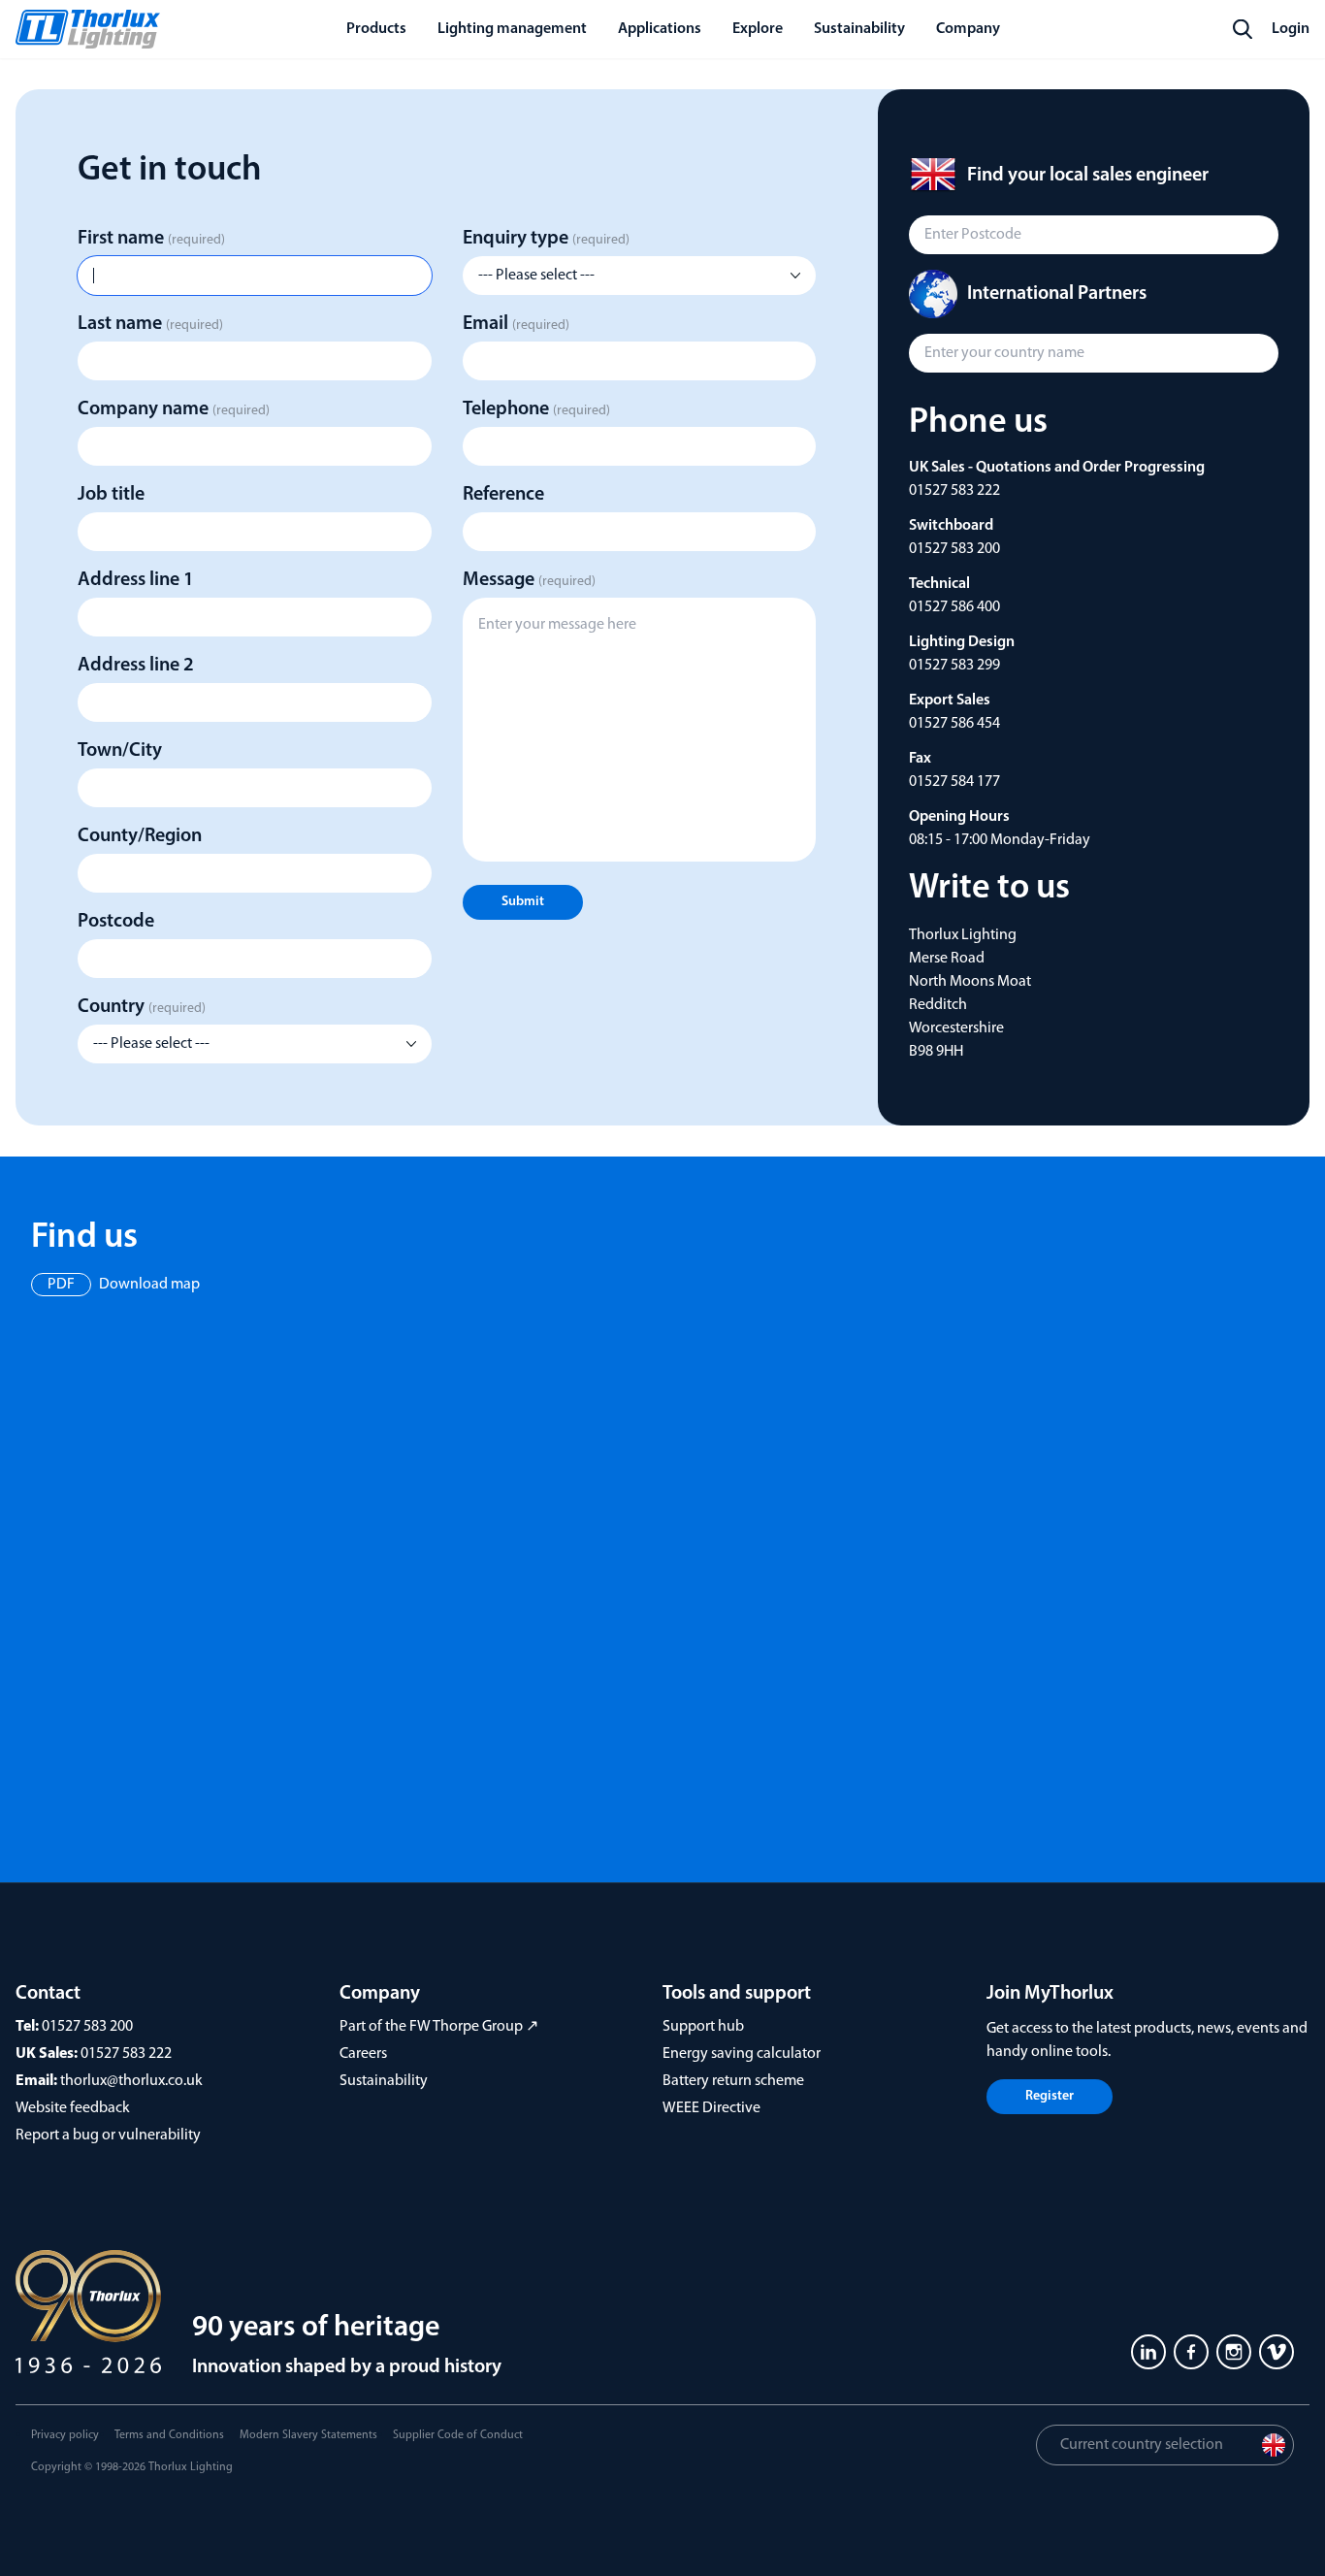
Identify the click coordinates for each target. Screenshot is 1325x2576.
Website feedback (73, 2108)
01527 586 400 (954, 607)
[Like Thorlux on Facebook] (1191, 2352)
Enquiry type (546, 239)
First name (151, 239)
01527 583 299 (954, 666)
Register (1050, 2096)
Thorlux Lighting (191, 2467)
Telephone (536, 409)
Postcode (116, 922)
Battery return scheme (733, 2081)
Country (142, 1007)
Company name (174, 409)
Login (1291, 29)
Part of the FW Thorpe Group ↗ (439, 2027)
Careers (363, 2054)
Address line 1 (136, 580)
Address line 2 (136, 666)
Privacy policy (65, 2435)
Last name (150, 324)
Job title (111, 495)
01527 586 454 (954, 724)
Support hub (703, 2027)
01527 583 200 (954, 549)
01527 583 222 (954, 491)
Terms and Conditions (169, 2435)
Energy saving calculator (742, 2054)
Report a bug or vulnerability (108, 2136)
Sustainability (384, 2081)
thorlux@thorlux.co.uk (131, 2081)
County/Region (140, 836)
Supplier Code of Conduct (458, 2435)
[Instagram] (1234, 2352)
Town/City (120, 751)
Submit (523, 902)
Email (516, 324)
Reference (503, 495)
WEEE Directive (711, 2108)
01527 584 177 (954, 782)
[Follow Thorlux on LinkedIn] (1148, 2352)
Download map (124, 1285)
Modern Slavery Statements (308, 2435)
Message (529, 580)
